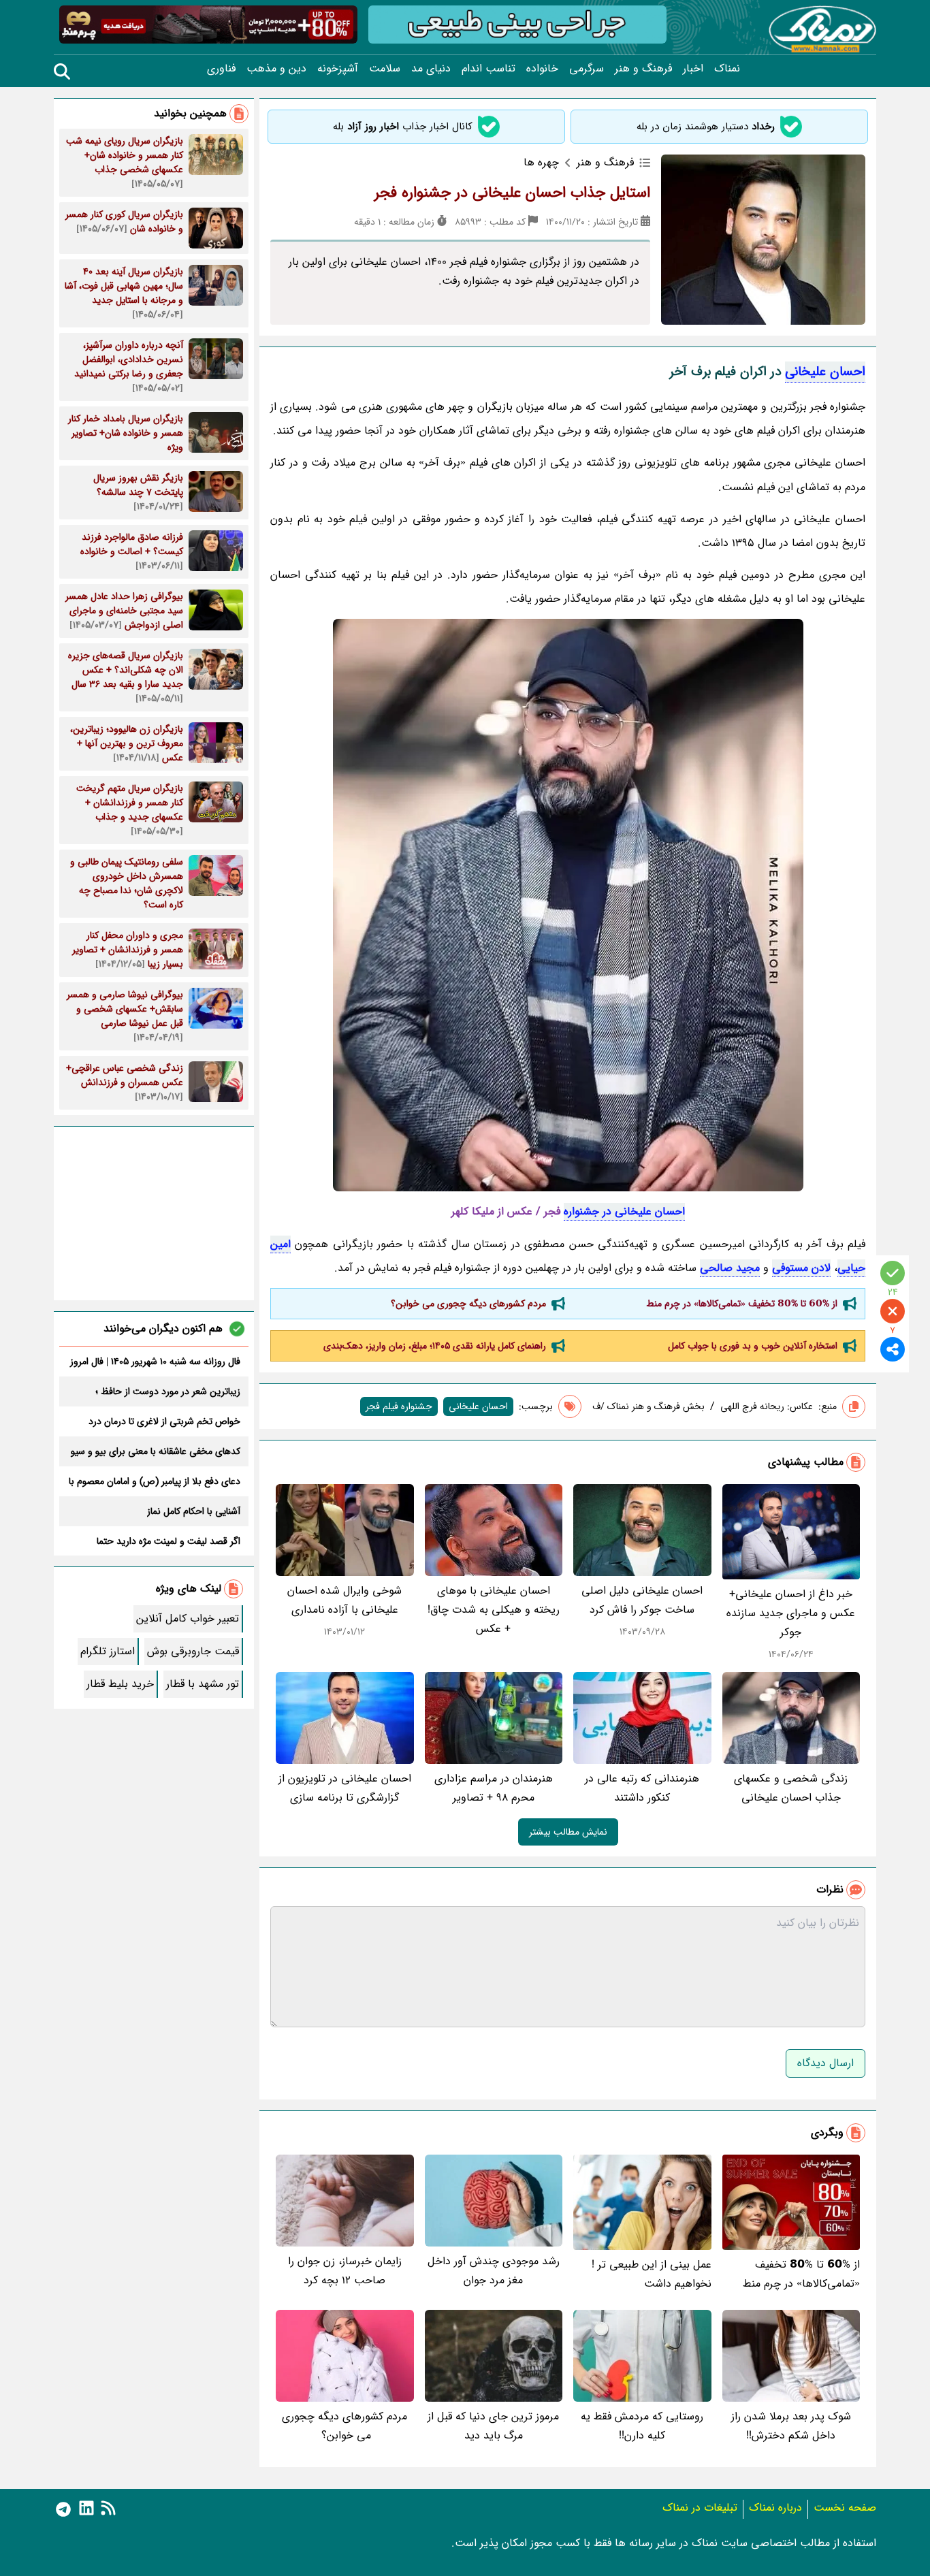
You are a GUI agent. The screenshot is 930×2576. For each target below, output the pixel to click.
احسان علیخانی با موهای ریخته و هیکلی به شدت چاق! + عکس (494, 1610)
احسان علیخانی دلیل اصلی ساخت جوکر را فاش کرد (642, 1600)
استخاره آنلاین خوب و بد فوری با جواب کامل (753, 1346)
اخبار (693, 69)
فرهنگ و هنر (643, 69)
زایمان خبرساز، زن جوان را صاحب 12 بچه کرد (345, 2271)
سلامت (385, 69)
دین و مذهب (276, 69)
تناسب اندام (488, 69)
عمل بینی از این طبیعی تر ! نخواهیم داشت (652, 2274)
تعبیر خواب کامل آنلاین (188, 1619)
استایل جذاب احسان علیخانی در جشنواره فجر (512, 193)
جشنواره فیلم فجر (399, 1406)
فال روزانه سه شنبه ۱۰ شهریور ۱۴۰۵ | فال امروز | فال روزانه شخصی (155, 1362)
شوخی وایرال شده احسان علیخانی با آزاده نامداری (344, 1600)
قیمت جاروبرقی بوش (193, 1651)
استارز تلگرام (108, 1651)
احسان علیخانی (825, 372)
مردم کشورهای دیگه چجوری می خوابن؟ (467, 1304)
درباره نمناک (775, 2508)
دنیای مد (431, 69)
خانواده (542, 69)
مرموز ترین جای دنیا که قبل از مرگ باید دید (493, 2426)
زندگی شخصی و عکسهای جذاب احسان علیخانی (791, 1788)
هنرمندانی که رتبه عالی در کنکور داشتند (642, 1788)
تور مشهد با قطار (203, 1684)
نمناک (727, 69)
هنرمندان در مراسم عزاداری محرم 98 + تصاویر (494, 1788)
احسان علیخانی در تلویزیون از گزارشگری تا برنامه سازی (345, 1788)
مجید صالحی (730, 1268)
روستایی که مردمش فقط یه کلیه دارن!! (642, 2426)
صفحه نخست (845, 2508)
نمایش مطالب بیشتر (568, 1832)
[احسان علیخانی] (568, 905)
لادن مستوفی (801, 1268)
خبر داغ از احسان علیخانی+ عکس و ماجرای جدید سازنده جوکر (791, 1613)
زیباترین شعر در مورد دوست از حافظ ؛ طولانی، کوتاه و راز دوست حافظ (168, 1391)
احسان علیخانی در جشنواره (624, 1211)
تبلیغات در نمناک (700, 2508)
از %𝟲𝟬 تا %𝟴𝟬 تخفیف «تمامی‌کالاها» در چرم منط (742, 1304)
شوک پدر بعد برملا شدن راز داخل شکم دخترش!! (791, 2426)
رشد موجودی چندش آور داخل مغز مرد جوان (494, 2271)
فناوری (221, 69)
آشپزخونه (338, 69)
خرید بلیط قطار (120, 1684)
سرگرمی (587, 69)
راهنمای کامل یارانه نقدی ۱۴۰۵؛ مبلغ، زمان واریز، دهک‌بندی (435, 1346)
